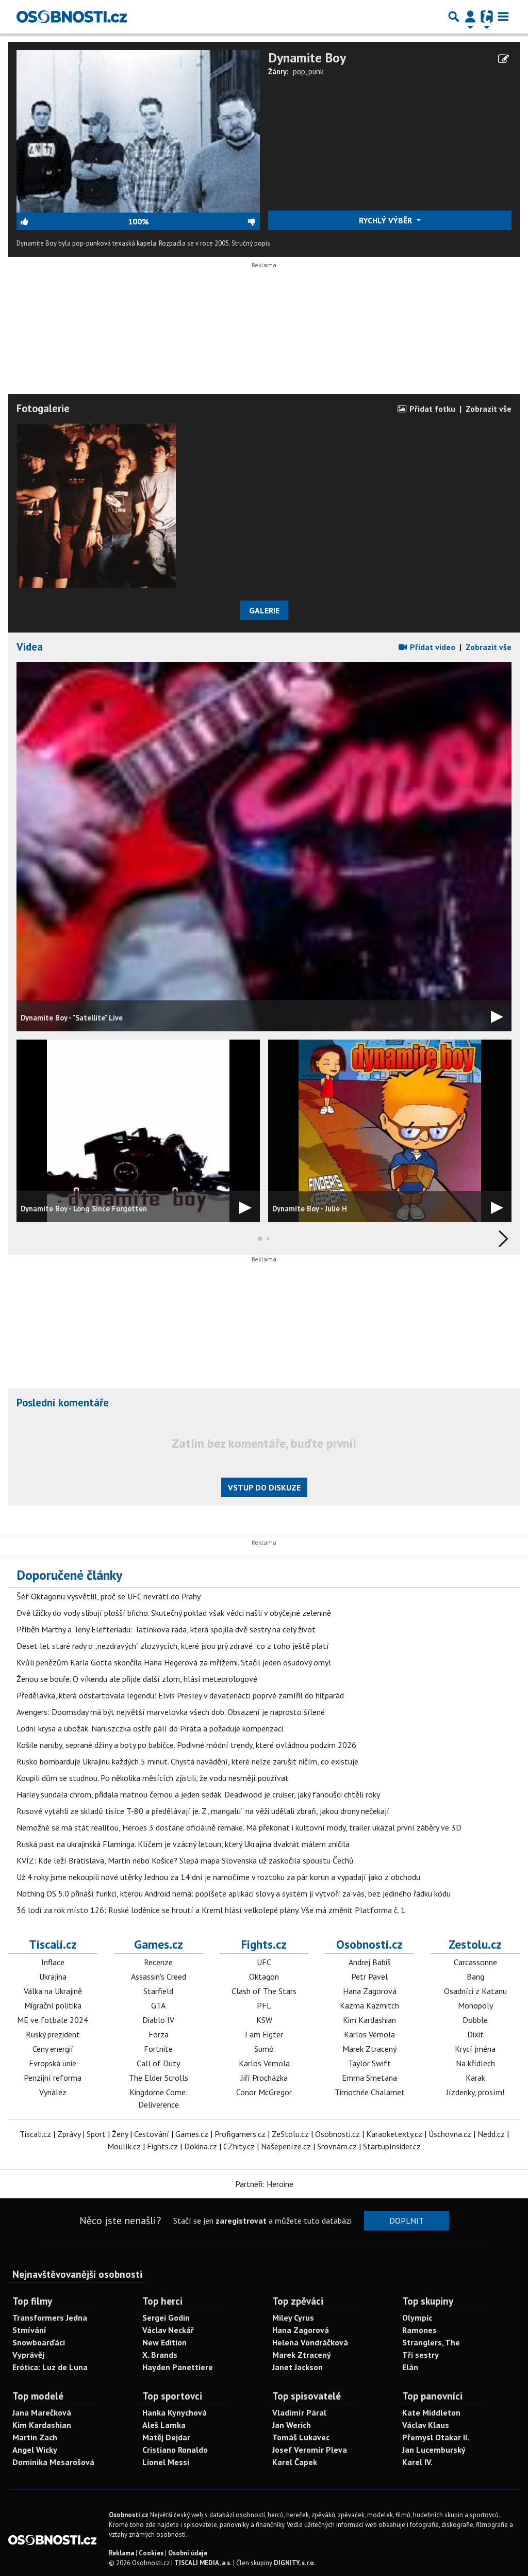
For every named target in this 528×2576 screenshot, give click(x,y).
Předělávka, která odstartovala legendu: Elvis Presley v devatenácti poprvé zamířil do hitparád (180, 1695)
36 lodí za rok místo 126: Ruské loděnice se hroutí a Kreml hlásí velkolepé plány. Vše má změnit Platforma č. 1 (211, 1910)
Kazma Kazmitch (369, 2005)
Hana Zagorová (370, 1991)
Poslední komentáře (63, 1403)
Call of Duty (158, 2063)
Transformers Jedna (50, 2318)
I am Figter (264, 2034)
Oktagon (264, 1976)
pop (299, 71)
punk (316, 71)
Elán (410, 2367)
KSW (264, 2020)
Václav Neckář (168, 2330)
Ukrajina (53, 1976)
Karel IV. (417, 2462)
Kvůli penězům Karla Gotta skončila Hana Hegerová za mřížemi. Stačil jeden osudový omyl (174, 1662)
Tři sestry (420, 2355)
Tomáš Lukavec (301, 2437)
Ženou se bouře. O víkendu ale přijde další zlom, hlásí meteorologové (137, 1679)
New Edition (164, 2342)
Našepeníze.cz (286, 2146)
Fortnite (158, 2049)
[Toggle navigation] (503, 17)
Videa (30, 647)
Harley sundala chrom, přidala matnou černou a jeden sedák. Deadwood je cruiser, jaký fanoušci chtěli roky (198, 1794)
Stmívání (29, 2330)
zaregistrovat (241, 2221)
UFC (264, 1962)
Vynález (53, 2092)
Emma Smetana (369, 2078)
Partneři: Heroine (264, 2184)
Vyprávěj (28, 2355)
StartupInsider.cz (392, 2146)
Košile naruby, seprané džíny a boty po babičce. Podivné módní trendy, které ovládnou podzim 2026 (186, 1745)
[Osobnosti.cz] (72, 17)
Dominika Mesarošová (53, 2462)
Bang (475, 1976)
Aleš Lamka (164, 2425)
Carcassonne (475, 1962)
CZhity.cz (239, 2146)
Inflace (53, 1962)
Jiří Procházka (264, 2078)
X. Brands (160, 2355)
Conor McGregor (264, 2092)
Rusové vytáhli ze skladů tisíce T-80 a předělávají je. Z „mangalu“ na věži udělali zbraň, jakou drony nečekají (203, 1811)
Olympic (417, 2318)
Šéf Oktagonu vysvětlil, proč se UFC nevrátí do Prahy (109, 1596)
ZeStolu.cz (290, 2134)
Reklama (121, 2553)
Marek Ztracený (369, 2049)
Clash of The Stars (264, 1991)
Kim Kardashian (369, 2020)
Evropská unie (53, 2063)
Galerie (264, 610)
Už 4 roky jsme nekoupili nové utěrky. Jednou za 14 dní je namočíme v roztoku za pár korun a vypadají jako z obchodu (218, 1877)
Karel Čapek (295, 2462)
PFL (264, 2005)
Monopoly (475, 2005)
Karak (475, 2078)
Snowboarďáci (39, 2342)
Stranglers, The (431, 2342)
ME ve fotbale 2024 (53, 2020)
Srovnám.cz (337, 2146)
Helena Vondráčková (310, 2342)
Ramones (419, 2330)
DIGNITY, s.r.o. (295, 2563)
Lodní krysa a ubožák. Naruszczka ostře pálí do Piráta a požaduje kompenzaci (150, 1728)
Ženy (120, 2134)
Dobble (475, 2020)
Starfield (158, 1991)
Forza (159, 2034)
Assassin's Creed (159, 1976)
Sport (96, 2134)
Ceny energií (53, 2049)
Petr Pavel (369, 1976)
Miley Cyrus (293, 2318)
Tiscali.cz (53, 1944)
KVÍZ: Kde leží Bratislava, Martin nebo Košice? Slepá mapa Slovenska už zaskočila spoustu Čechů (185, 1860)
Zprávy (69, 2134)
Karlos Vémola (264, 2063)
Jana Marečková (42, 2412)
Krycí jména (475, 2049)
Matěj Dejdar (166, 2437)
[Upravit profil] (504, 59)
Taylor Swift (369, 2063)
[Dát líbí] (72, 221)
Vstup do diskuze (264, 1487)
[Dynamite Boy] (138, 131)
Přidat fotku (431, 409)
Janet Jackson (298, 2367)
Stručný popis (251, 243)
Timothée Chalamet (370, 2092)
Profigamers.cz (240, 2134)
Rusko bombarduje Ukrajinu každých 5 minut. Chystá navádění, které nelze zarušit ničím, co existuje (187, 1761)
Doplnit (407, 2221)
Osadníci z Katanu (475, 1991)
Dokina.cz (201, 2146)
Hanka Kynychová (175, 2412)
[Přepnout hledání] (454, 17)
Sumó (264, 2049)
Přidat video (432, 647)
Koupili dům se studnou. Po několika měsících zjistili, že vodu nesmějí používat (153, 1778)
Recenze (158, 1962)
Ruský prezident (53, 2034)
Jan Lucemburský (434, 2450)
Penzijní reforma (53, 2078)
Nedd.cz (491, 2134)
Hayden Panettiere (178, 2367)
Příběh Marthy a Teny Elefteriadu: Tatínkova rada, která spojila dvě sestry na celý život (166, 1629)
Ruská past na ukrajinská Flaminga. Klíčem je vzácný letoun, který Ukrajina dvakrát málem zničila (183, 1844)
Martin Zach (35, 2437)
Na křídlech (475, 2063)
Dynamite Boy (307, 58)
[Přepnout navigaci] (470, 17)
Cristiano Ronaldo (175, 2450)
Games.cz (159, 1944)
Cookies (151, 2553)
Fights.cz (264, 1944)
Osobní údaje (188, 2553)
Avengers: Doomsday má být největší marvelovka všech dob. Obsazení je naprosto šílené (171, 1712)
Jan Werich (292, 2425)
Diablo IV (158, 2020)
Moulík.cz (124, 2146)
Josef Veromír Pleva (310, 2450)
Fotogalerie (43, 408)
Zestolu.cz (475, 1944)
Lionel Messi (166, 2462)
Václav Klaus (426, 2425)
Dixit (475, 2034)
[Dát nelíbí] (204, 221)
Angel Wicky (35, 2450)
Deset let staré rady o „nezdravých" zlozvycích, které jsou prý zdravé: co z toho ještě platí (173, 1646)
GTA (158, 2005)
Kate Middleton (431, 2412)
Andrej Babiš (370, 1962)
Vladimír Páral (299, 2412)
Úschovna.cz (450, 2134)
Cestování (152, 2134)
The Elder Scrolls (159, 2078)
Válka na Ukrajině (53, 1991)
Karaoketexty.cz (394, 2134)
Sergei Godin (166, 2318)
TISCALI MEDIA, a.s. (203, 2563)
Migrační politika (53, 2005)
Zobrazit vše (489, 409)
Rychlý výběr (386, 220)
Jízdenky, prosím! (475, 2092)
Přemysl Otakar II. (436, 2437)
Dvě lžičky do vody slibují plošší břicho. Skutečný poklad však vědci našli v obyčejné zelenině (174, 1613)
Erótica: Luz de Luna (50, 2367)
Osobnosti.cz (369, 1944)
